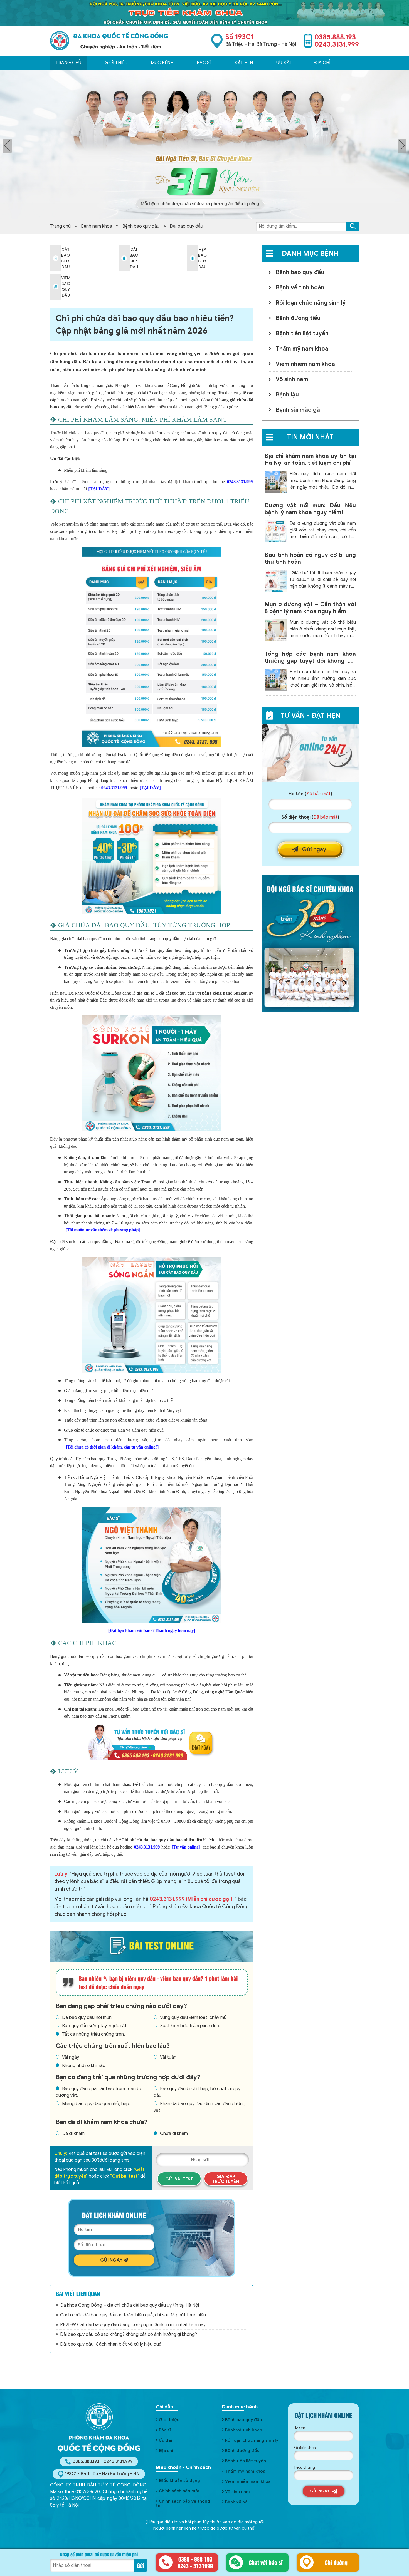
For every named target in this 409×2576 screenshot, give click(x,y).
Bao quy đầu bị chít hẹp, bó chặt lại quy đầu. (197, 2092)
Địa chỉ (322, 63)
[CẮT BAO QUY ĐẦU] (56, 258)
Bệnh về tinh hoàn (300, 288)
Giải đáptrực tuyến (226, 2179)
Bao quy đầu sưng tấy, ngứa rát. (95, 2026)
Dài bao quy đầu (186, 226)
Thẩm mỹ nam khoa (302, 349)
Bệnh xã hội (237, 2502)
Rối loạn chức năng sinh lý (311, 303)
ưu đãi (284, 63)
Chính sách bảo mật (179, 2491)
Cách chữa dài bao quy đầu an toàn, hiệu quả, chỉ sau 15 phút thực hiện (133, 2315)
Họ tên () (310, 794)
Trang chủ (68, 63)
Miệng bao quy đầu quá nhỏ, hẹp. (96, 2104)
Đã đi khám (73, 2133)
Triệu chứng (304, 2467)
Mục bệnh (162, 63)
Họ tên (299, 2428)
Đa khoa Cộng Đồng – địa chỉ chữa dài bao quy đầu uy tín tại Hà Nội (130, 2305)
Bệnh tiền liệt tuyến (302, 333)
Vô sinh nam (292, 379)
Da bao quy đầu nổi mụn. (87, 2018)
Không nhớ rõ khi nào (84, 2066)
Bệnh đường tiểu (298, 318)
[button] (353, 226)
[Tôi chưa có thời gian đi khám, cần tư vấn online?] (112, 1447)
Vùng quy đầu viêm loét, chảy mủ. (194, 2018)
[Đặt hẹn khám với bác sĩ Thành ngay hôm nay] (151, 1630)
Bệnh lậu (287, 395)
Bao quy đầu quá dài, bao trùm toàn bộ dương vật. (99, 2092)
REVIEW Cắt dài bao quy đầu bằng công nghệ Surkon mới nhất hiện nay (133, 2325)
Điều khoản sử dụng (179, 2481)
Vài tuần (168, 2057)
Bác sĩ (204, 63)
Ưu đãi (165, 2440)
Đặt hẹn (244, 63)
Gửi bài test (179, 2179)
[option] (204, 144)
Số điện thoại (305, 2448)
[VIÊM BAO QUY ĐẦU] (56, 287)
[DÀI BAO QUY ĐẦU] (124, 258)
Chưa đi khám (174, 2133)
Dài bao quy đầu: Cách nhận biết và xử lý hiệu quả (111, 2344)
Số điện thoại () (310, 817)
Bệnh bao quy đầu (141, 226)
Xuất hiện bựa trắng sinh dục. (190, 2026)
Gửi (141, 2565)
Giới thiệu (116, 63)
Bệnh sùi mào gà (298, 410)
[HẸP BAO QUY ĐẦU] (193, 258)
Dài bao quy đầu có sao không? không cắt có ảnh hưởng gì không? (129, 2334)
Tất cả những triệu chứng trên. (93, 2034)
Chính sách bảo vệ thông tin (183, 2503)
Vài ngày (71, 2057)
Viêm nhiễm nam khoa (305, 364)
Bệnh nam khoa (97, 226)
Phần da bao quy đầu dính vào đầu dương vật (199, 2107)
